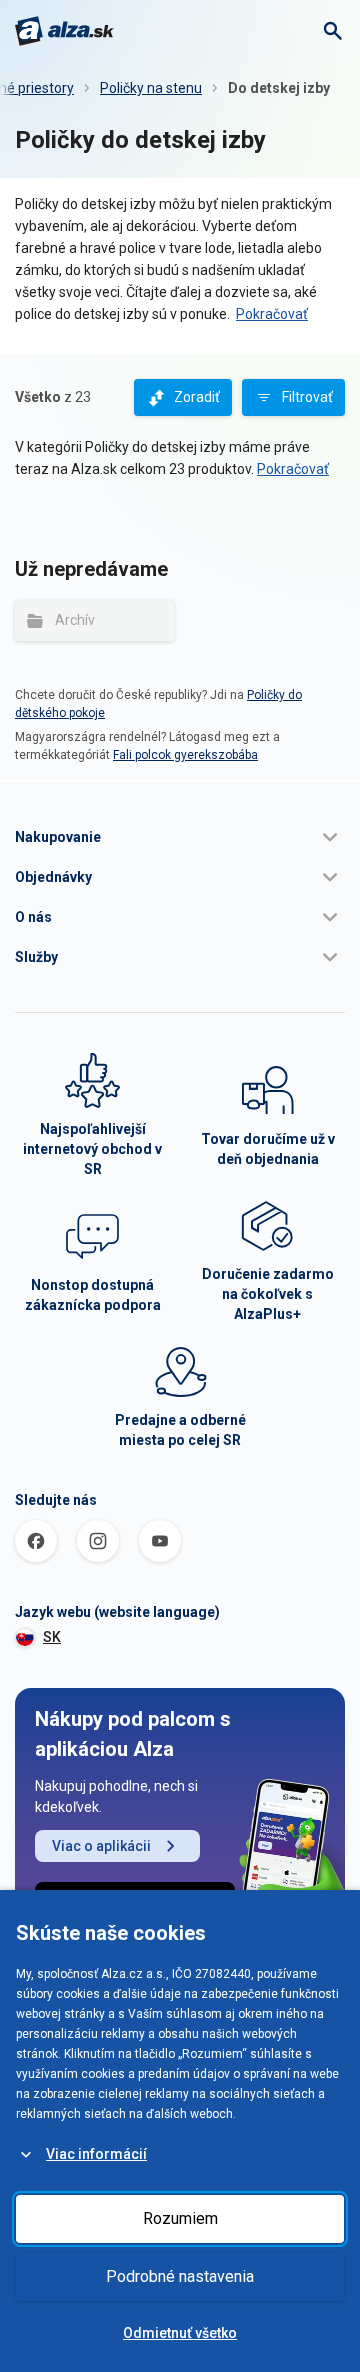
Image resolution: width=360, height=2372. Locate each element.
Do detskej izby (279, 88)
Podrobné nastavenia (180, 2276)
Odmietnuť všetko (180, 2333)
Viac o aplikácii (101, 1846)
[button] (180, 837)
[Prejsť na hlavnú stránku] (64, 31)
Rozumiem (180, 2218)
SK (52, 1637)
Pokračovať (272, 314)
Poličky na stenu (151, 88)
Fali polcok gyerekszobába (185, 755)
